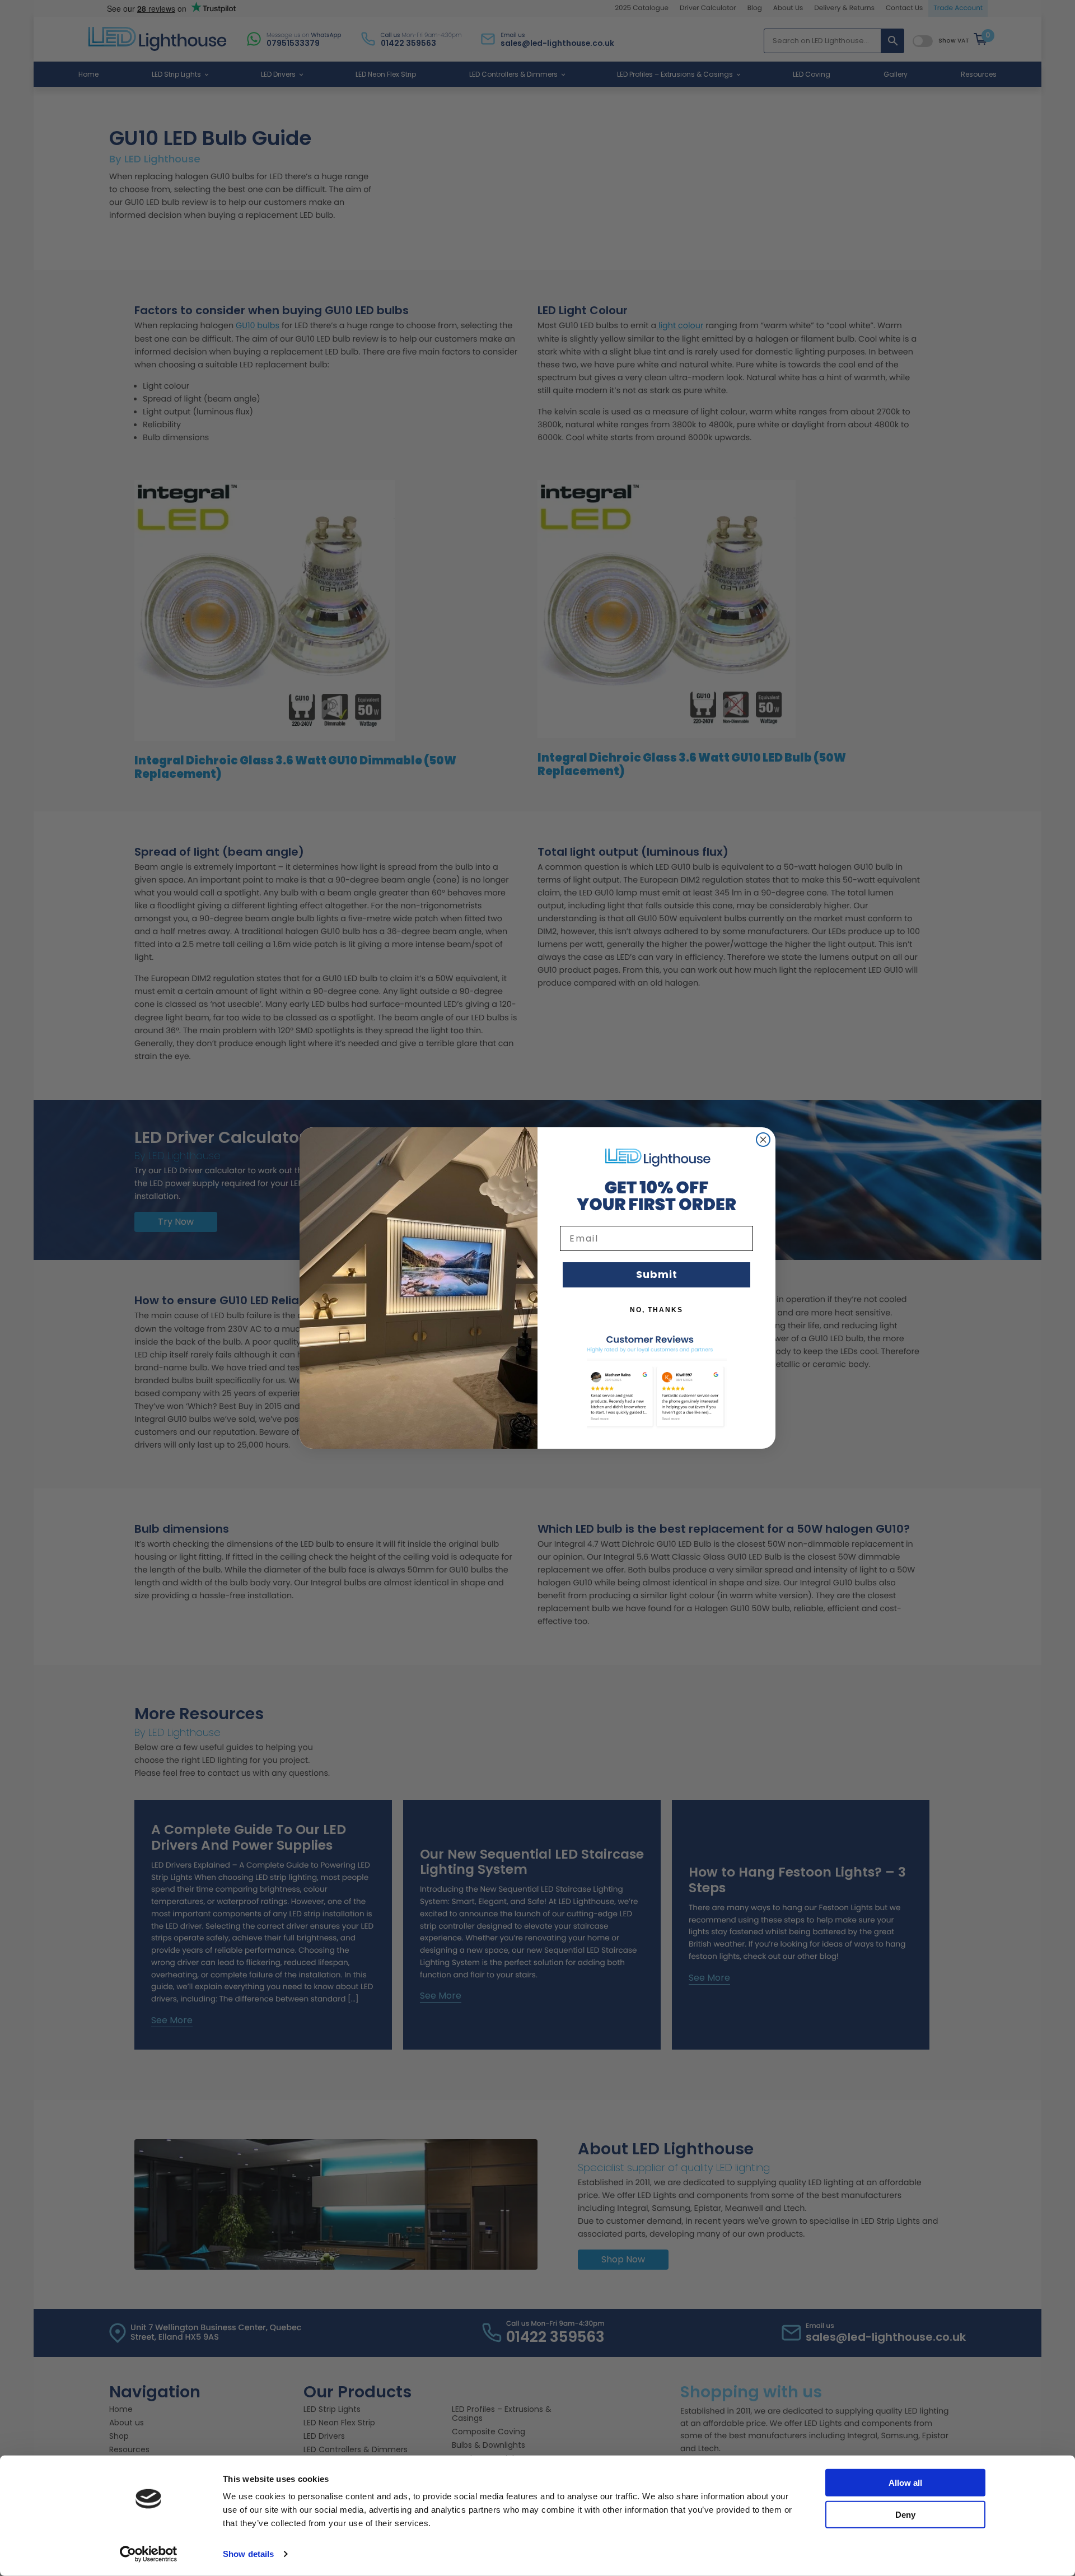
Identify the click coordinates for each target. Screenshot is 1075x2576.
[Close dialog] (763, 1140)
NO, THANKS (656, 1310)
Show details (248, 2554)
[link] (657, 1157)
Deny (905, 2514)
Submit (657, 1274)
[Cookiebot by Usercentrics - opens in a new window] (149, 2554)
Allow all (905, 2483)
